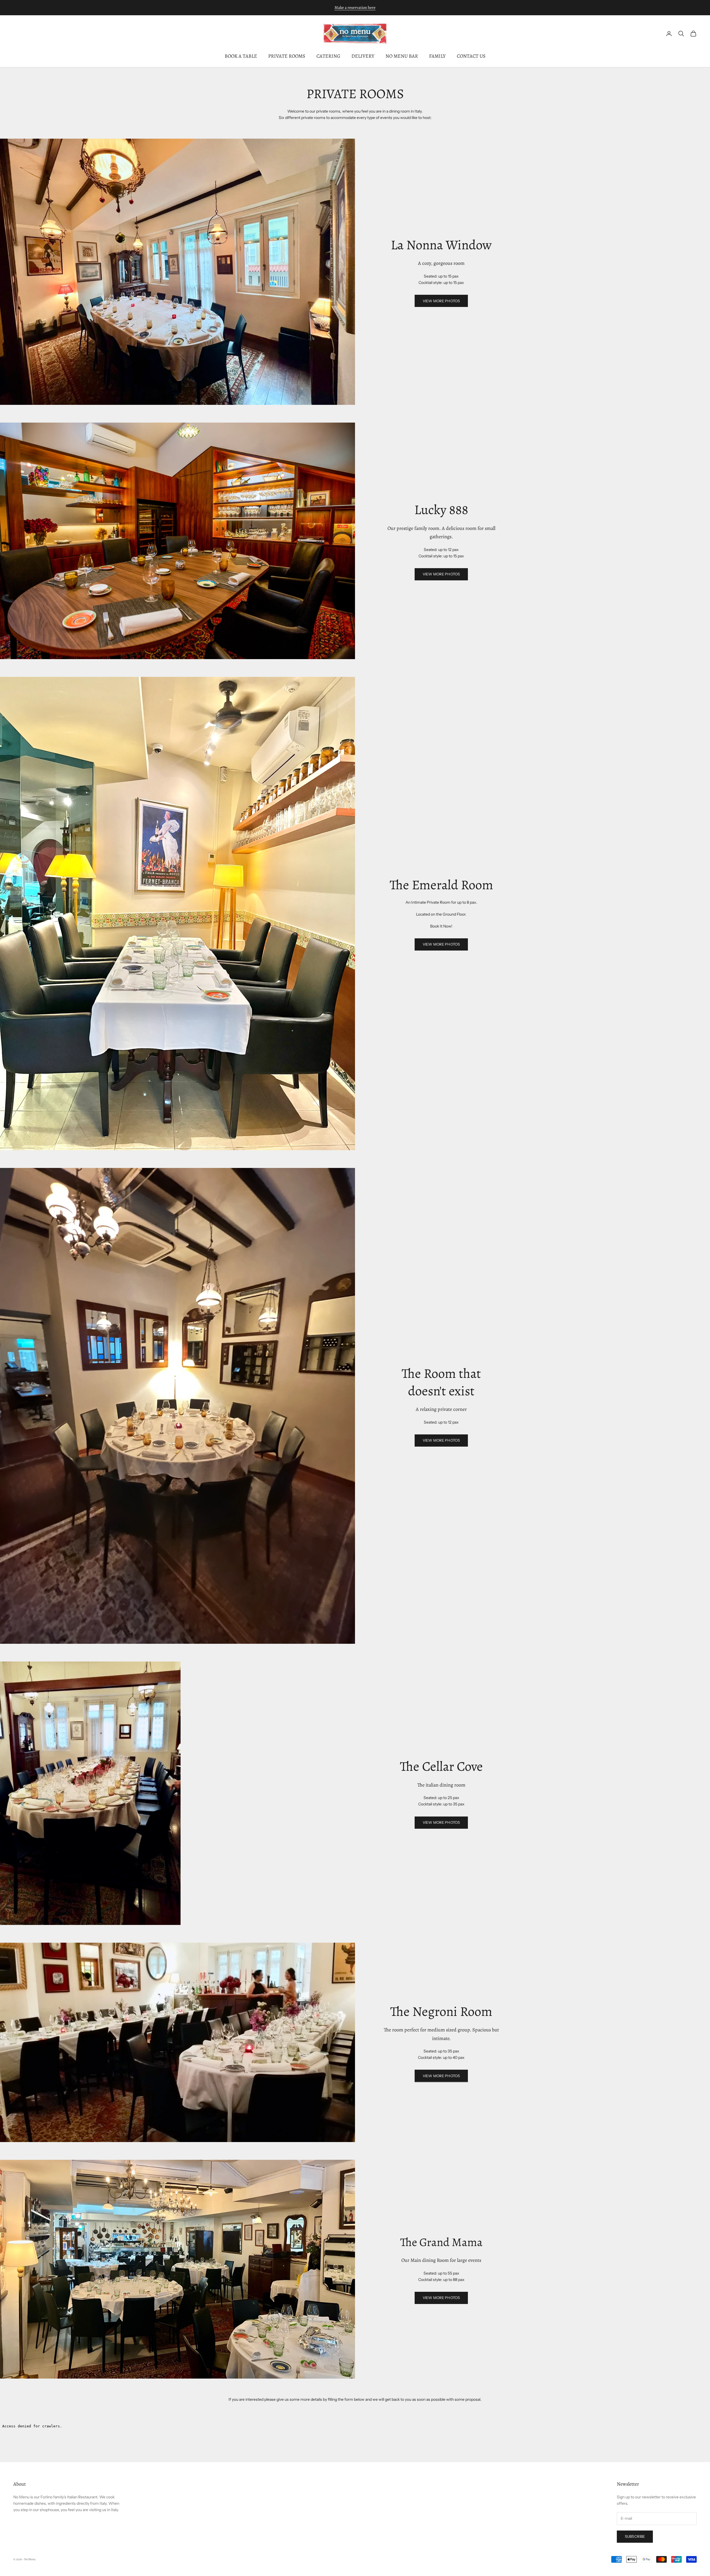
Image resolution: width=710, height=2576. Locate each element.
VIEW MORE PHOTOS (441, 301)
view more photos (441, 2298)
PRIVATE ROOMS (287, 56)
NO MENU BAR (402, 56)
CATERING (328, 56)
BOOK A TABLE (241, 56)
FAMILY (437, 56)
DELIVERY (363, 56)
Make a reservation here (355, 7)
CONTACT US (471, 56)
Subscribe (635, 2536)
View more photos (441, 944)
